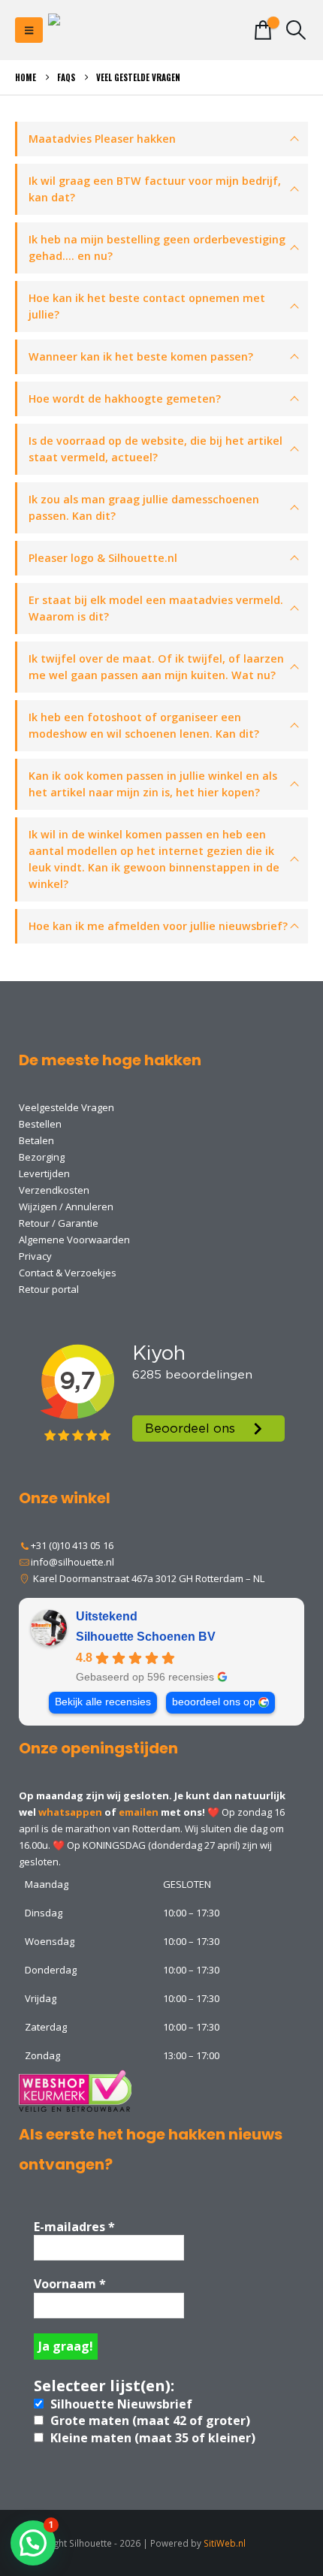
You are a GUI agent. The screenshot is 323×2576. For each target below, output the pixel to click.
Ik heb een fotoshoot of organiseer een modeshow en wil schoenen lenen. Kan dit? (144, 725)
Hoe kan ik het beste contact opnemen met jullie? (147, 306)
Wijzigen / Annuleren (66, 1206)
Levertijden (44, 1173)
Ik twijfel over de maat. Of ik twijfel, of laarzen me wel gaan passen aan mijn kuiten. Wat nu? (156, 667)
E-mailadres (74, 2227)
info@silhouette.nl (72, 1562)
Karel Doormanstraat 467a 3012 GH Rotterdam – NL (148, 1578)
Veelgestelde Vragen (66, 1107)
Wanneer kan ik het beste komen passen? (141, 356)
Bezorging (42, 1157)
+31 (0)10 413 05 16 (72, 1545)
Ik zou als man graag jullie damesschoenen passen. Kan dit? (144, 507)
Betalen (36, 1140)
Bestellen (40, 1124)
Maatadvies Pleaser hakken (102, 139)
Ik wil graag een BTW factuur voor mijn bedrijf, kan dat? (155, 189)
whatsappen (70, 1812)
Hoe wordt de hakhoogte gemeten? (125, 399)
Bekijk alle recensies (103, 1702)
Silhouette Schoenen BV (146, 1637)
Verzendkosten (54, 1190)
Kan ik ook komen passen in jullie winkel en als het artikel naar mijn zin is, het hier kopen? (153, 784)
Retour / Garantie (59, 1223)
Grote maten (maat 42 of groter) (149, 2420)
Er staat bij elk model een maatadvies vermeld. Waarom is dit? (156, 608)
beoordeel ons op (214, 1702)
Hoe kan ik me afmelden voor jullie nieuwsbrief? (158, 926)
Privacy (35, 1256)
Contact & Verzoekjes (68, 1273)
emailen (139, 1812)
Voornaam (70, 2284)
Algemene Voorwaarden (74, 1240)
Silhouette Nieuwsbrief (120, 2404)
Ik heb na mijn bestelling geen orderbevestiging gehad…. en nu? (157, 248)
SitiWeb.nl (225, 2543)
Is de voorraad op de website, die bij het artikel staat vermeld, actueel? (155, 449)
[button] (29, 30)
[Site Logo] (108, 30)
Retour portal (49, 1289)
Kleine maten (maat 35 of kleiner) (151, 2438)
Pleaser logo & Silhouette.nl (103, 558)
